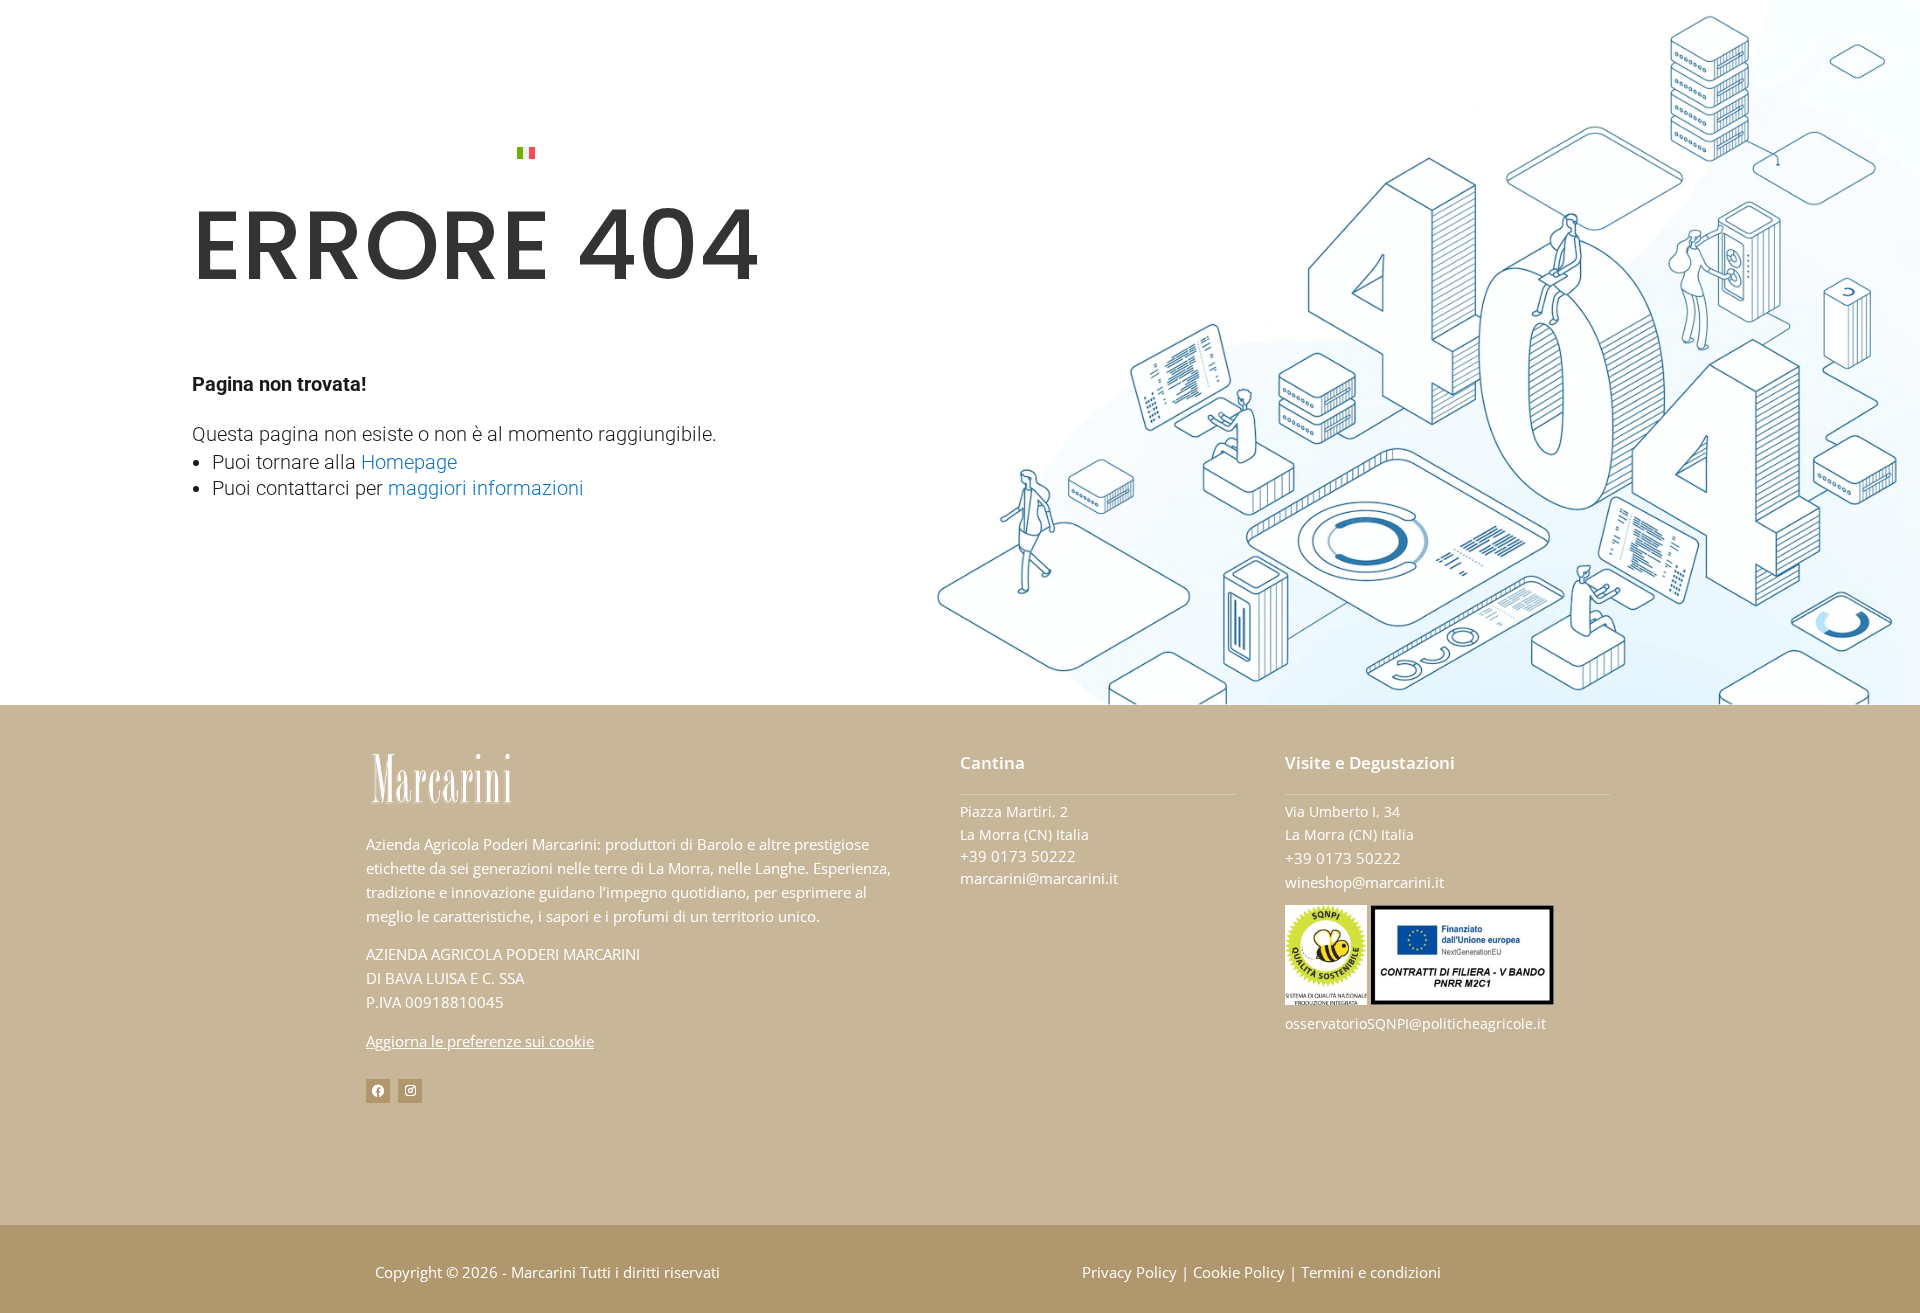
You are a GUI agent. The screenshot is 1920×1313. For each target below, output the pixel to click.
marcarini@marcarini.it (1039, 878)
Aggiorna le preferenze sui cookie (480, 1041)
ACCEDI (1336, 154)
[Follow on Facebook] (378, 1091)
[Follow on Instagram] (410, 1091)
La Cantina (856, 154)
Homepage (409, 462)
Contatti (1251, 154)
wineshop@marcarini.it (1364, 882)
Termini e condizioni (1371, 1272)
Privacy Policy (1129, 1272)
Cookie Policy (1239, 1272)
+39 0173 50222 (1018, 856)
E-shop (969, 154)
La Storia (753, 154)
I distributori (1074, 154)
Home (671, 154)
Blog (1173, 154)
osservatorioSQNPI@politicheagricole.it (1415, 1023)
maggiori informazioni (486, 488)
